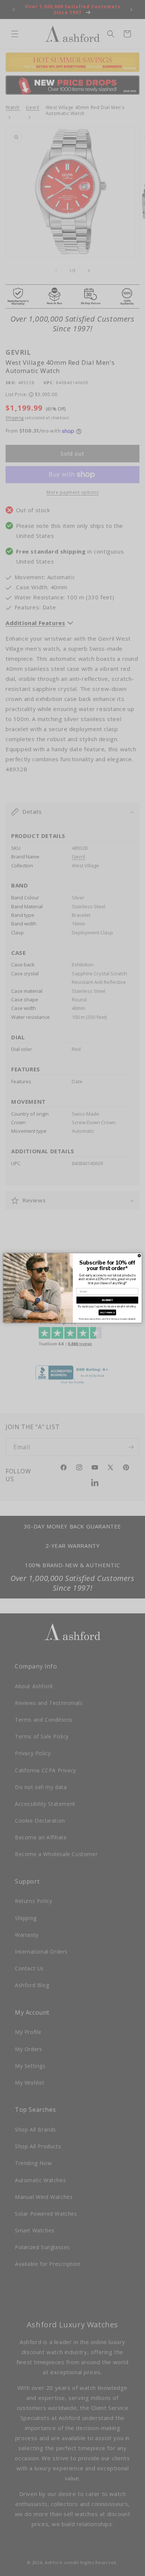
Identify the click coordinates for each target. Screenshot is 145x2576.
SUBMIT (107, 1300)
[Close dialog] (139, 1256)
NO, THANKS (107, 1312)
